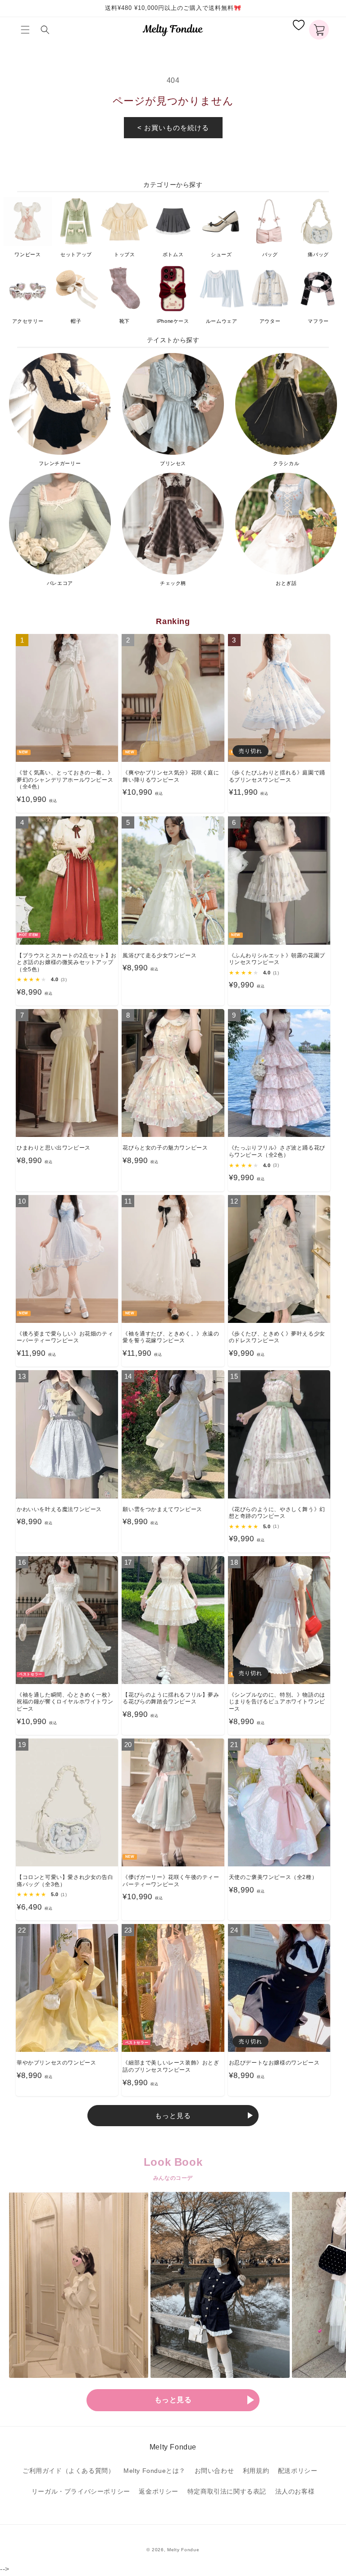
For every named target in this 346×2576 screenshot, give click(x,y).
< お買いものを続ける (173, 128)
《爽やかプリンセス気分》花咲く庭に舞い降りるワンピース (171, 776)
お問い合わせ (214, 2471)
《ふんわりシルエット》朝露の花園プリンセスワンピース (277, 959)
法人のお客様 (295, 2491)
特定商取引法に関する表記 (227, 2491)
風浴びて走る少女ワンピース (159, 955)
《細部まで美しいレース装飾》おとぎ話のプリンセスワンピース (171, 2066)
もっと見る (173, 2116)
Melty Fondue (183, 2550)
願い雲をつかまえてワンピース (162, 1509)
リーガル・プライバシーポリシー (81, 2491)
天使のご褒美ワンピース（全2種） (273, 1877)
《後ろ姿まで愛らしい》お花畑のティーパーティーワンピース (65, 1337)
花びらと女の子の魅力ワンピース (165, 1148)
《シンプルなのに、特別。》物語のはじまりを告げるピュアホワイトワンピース (277, 1702)
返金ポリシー (159, 2491)
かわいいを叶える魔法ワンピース (59, 1509)
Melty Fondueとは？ (155, 2471)
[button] (27, 30)
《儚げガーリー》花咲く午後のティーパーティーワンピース (171, 1881)
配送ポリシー (298, 2471)
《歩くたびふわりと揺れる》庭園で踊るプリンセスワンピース (277, 776)
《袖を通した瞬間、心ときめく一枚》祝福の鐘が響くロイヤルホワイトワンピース (65, 1702)
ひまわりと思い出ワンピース (54, 1148)
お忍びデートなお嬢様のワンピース (274, 2063)
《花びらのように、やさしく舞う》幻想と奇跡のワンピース (277, 1513)
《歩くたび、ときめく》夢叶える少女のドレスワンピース (277, 1337)
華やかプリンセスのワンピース (56, 2063)
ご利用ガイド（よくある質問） (68, 2471)
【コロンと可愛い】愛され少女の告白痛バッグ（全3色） (65, 1881)
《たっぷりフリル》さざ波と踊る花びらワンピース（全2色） (277, 1151)
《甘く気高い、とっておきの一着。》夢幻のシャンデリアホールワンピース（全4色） (65, 780)
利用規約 (256, 2471)
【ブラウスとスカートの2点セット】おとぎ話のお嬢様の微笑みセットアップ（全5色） (67, 962)
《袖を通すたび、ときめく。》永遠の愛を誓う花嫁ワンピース (171, 1337)
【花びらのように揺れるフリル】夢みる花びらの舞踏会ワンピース (171, 1698)
